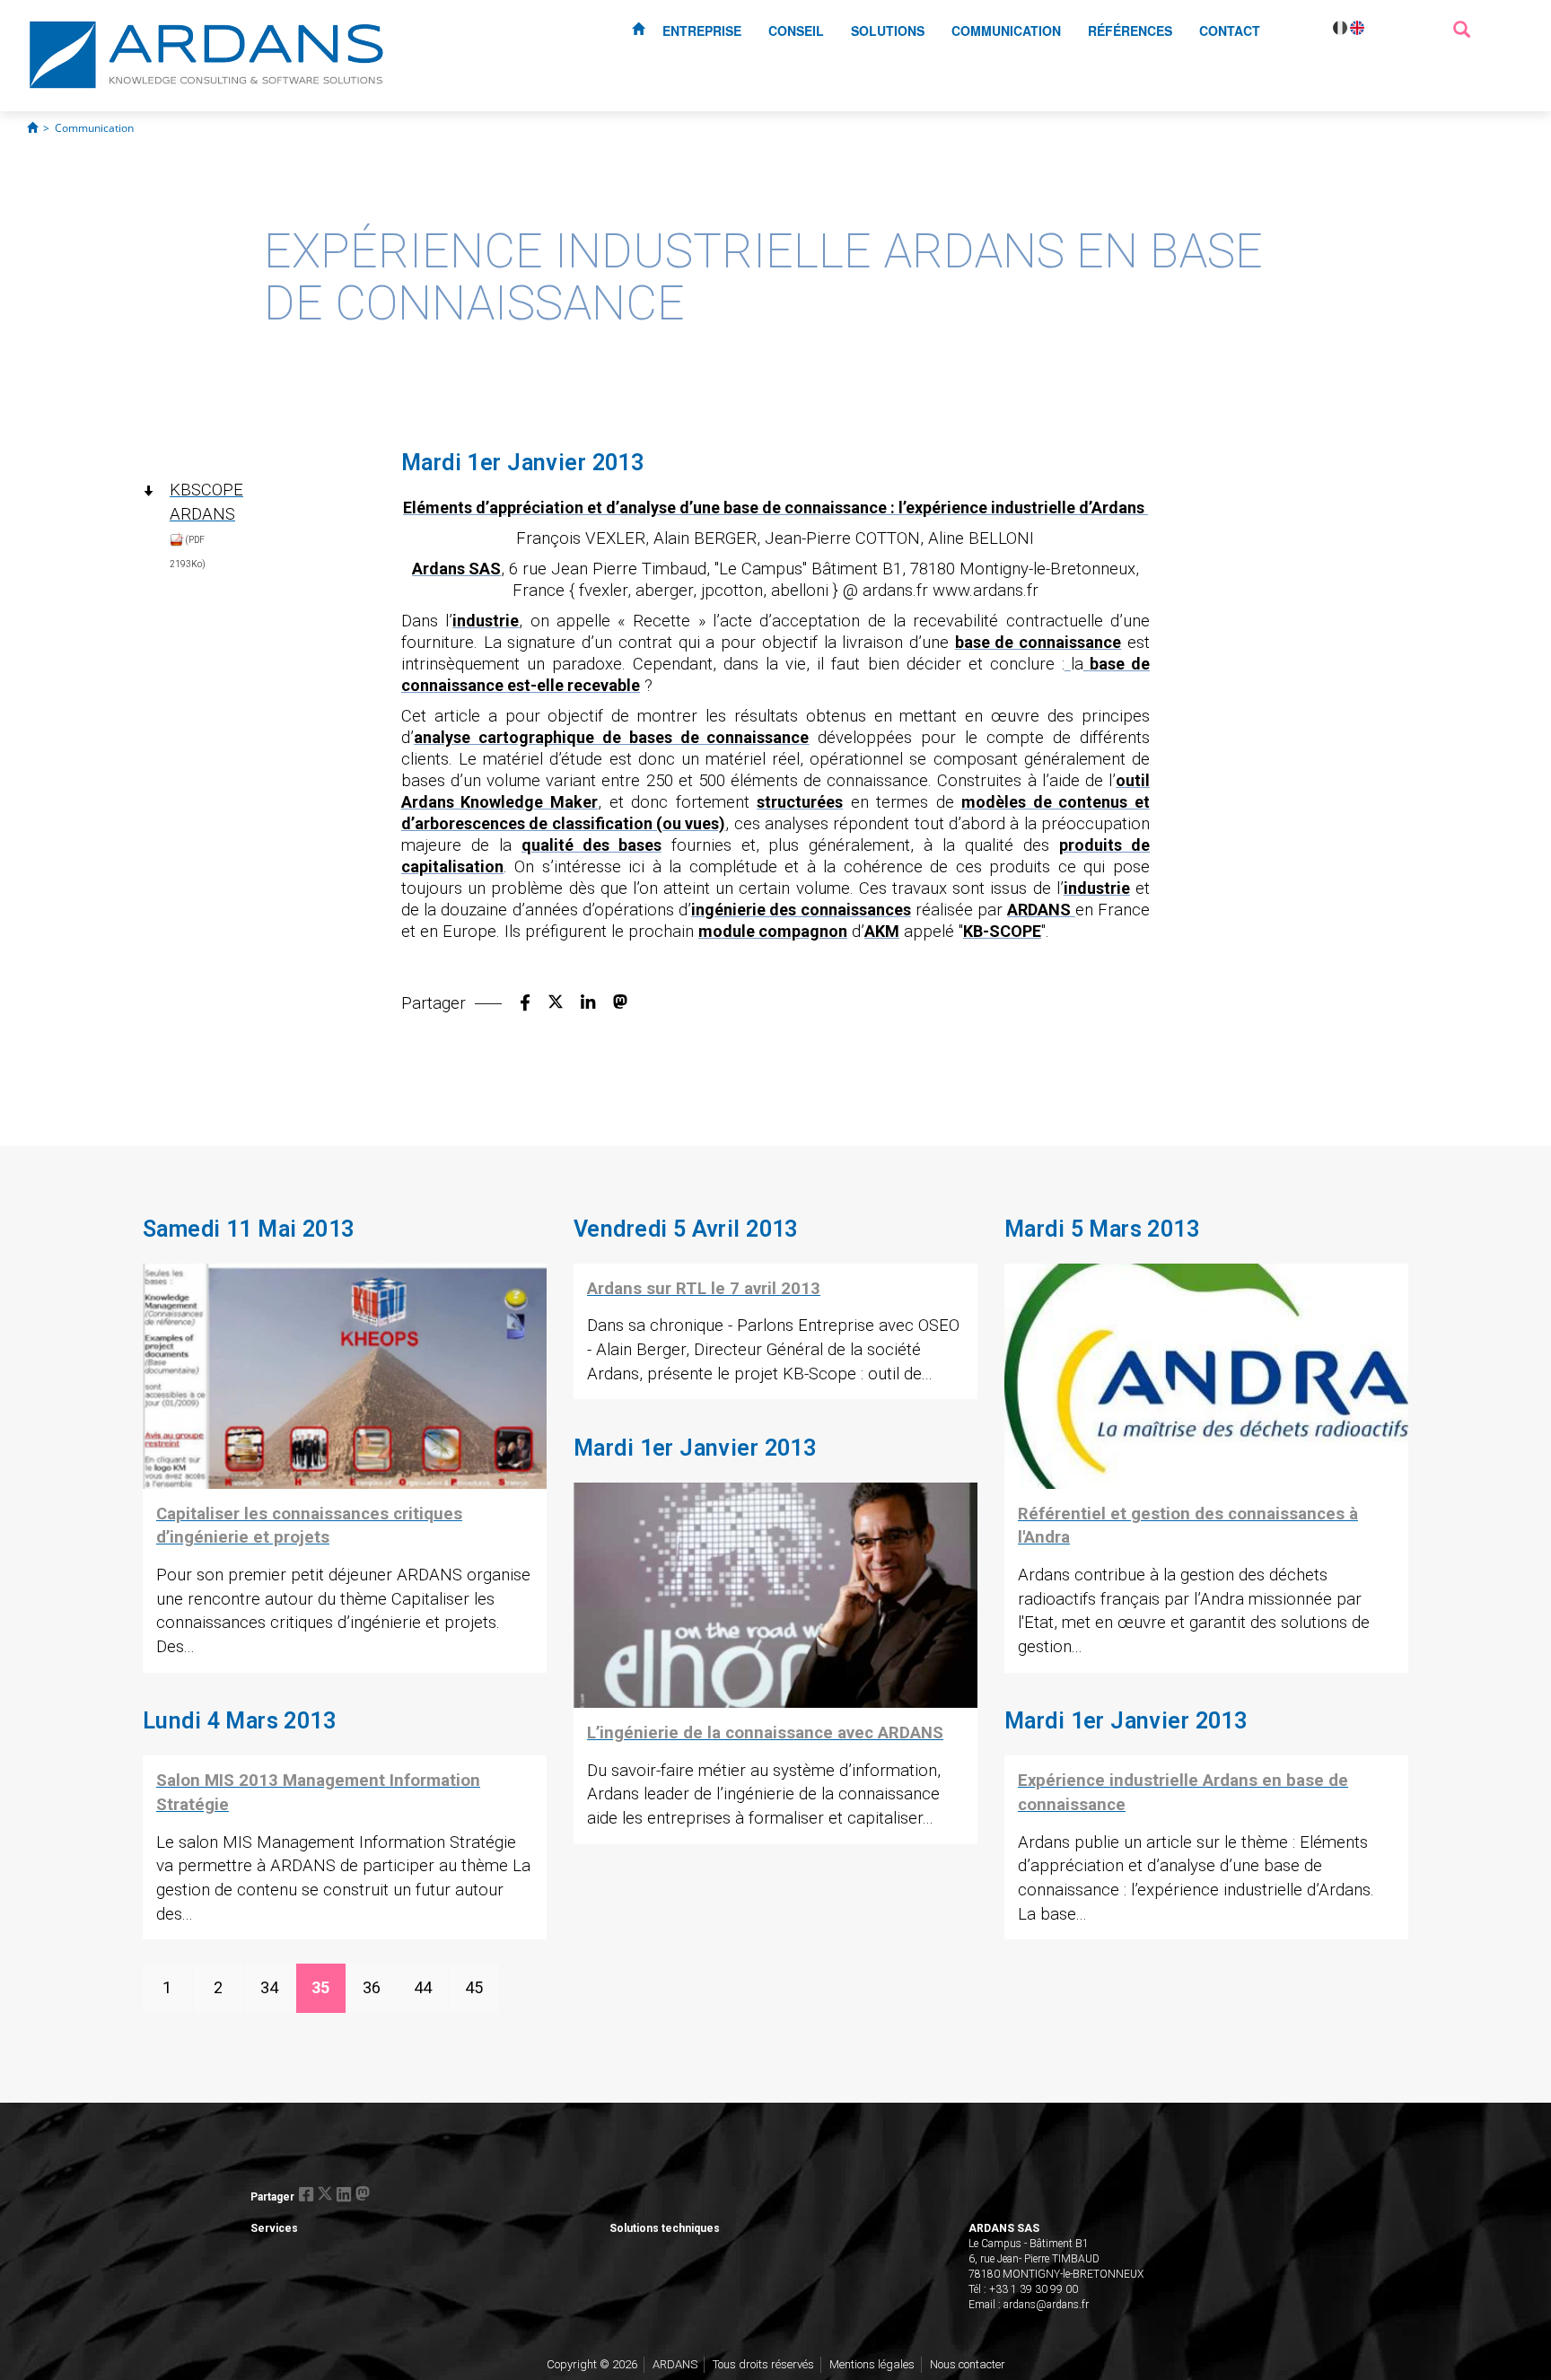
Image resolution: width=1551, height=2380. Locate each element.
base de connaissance (1038, 642)
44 (423, 1987)
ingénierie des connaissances (801, 910)
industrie (486, 621)
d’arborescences (463, 823)
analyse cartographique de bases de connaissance (612, 737)
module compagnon (773, 931)
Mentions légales (872, 2364)
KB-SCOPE (1002, 931)
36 (372, 1987)
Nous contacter (968, 2364)
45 (474, 1987)
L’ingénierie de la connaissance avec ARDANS (765, 1733)
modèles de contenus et (1056, 802)
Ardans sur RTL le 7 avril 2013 (704, 1289)
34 (269, 1987)
